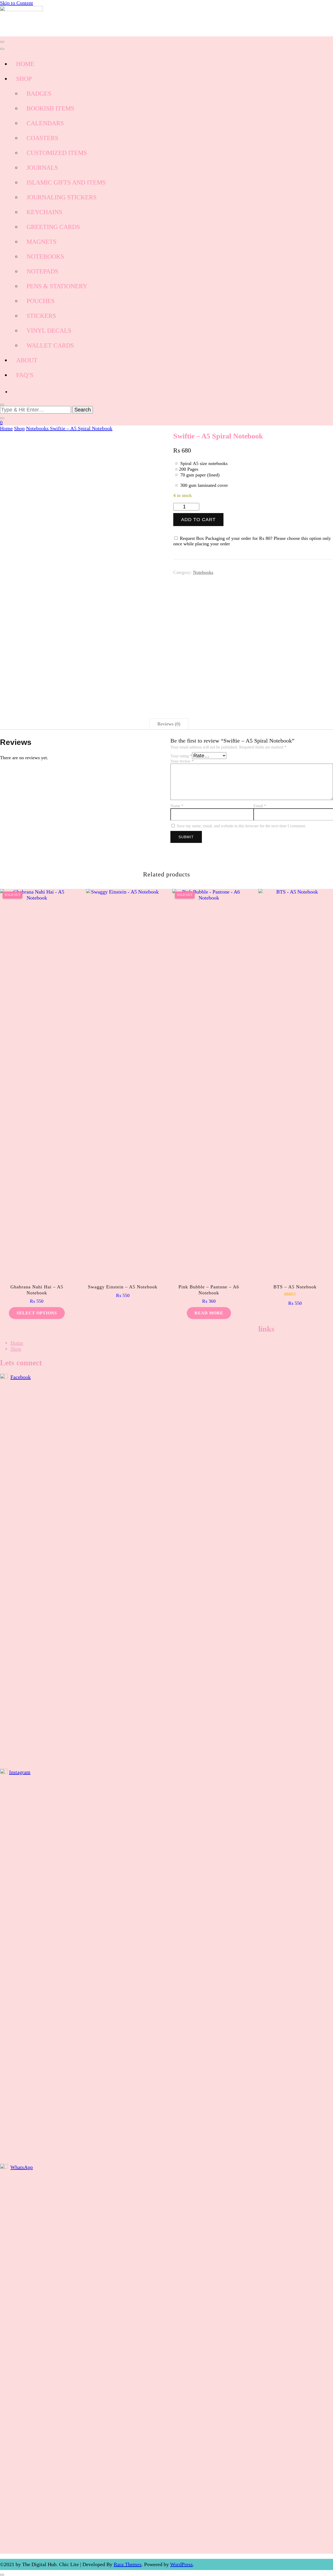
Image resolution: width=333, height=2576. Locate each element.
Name (177, 806)
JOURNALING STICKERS (62, 197)
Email (260, 806)
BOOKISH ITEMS (50, 108)
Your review (182, 761)
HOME (25, 64)
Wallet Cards (50, 345)
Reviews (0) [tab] (169, 724)
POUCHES (41, 301)
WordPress (181, 2564)
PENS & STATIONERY (57, 286)
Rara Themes (128, 2564)
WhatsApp (22, 2167)
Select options (37, 1313)
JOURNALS (42, 168)
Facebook (21, 1377)
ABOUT (27, 360)
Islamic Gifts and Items (66, 182)
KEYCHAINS (44, 212)
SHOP (24, 79)
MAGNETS (41, 242)
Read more (209, 1313)
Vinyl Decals (49, 331)
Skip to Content (17, 3)
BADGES (39, 94)
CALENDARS (45, 123)
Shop (16, 1349)
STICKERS (41, 316)
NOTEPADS (42, 271)
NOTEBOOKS (45, 257)
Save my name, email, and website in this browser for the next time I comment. (241, 826)
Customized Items (57, 153)
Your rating (181, 756)
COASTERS (42, 138)
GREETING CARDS (53, 227)
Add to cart (198, 520)
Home (17, 1343)
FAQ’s (25, 375)
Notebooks (203, 572)
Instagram (20, 1772)
